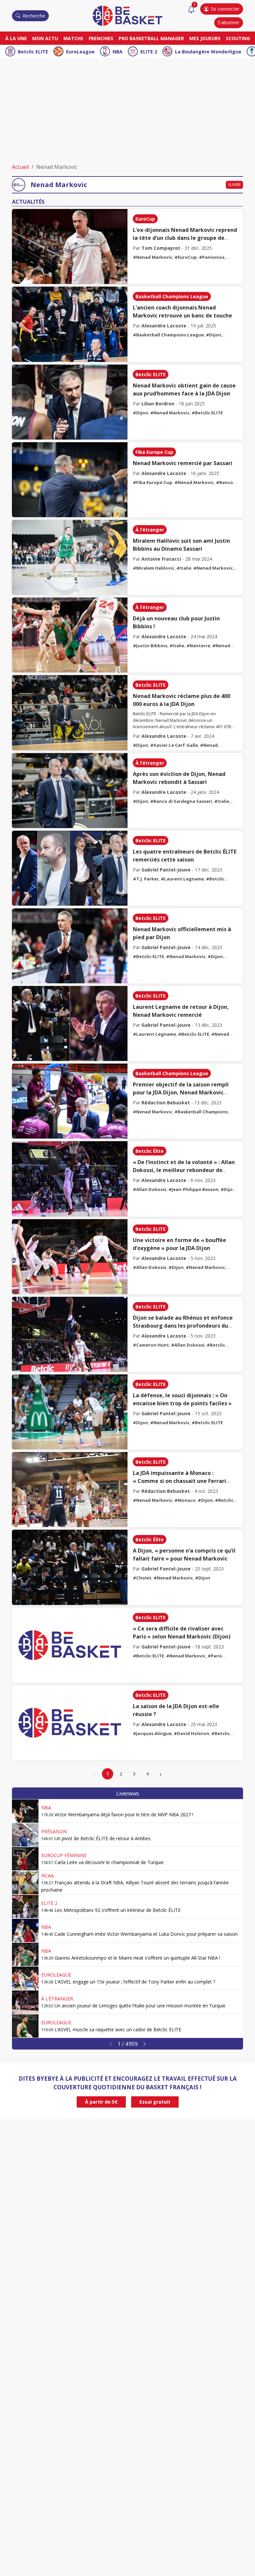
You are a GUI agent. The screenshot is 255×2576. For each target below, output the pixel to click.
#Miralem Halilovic (154, 568)
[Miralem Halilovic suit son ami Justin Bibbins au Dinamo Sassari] (70, 557)
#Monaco (185, 1500)
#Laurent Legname (182, 879)
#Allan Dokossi (150, 1189)
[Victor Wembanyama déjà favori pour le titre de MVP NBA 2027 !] (25, 1811)
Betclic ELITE (33, 52)
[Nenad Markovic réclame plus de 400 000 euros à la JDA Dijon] (70, 713)
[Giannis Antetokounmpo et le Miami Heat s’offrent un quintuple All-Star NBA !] (25, 1954)
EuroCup (145, 219)
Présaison (54, 1831)
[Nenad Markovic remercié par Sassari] (70, 480)
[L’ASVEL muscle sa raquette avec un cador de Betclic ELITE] (25, 2026)
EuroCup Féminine (64, 1855)
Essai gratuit (155, 2102)
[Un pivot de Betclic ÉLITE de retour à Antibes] (25, 1835)
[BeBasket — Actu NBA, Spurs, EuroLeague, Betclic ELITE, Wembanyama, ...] (127, 15)
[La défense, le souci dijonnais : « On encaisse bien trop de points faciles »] (70, 1412)
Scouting (238, 38)
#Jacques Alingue (152, 1733)
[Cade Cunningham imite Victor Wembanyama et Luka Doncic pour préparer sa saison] (25, 1930)
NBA (118, 52)
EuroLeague (80, 52)
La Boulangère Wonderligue (208, 52)
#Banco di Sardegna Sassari (181, 801)
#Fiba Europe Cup (153, 482)
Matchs (73, 38)
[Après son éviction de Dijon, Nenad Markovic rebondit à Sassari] (70, 791)
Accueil (20, 167)
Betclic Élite (150, 1151)
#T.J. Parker (146, 879)
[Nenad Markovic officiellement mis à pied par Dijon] (70, 946)
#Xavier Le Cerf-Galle (174, 745)
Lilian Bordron (158, 404)
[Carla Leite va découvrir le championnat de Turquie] (25, 1859)
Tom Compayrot (161, 248)
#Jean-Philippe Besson (193, 1189)
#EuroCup (186, 257)
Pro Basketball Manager (151, 38)
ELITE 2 (149, 52)
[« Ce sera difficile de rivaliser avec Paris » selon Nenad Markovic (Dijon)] (70, 1645)
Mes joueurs (205, 38)
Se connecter (225, 9)
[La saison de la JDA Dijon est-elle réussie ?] (70, 1723)
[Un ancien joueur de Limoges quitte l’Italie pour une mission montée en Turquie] (25, 2002)
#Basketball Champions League (168, 335)
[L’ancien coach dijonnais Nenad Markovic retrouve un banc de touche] (70, 324)
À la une (16, 38)
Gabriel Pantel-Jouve (166, 870)
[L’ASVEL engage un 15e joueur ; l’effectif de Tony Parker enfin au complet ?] (25, 1978)
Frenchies (101, 38)
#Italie (184, 568)
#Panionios (212, 257)
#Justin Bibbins (150, 646)
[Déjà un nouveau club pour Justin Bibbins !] (70, 635)
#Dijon (213, 335)
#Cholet (142, 1578)
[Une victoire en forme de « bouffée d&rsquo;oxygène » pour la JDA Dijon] (70, 1257)
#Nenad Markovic (153, 257)
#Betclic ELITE (207, 413)
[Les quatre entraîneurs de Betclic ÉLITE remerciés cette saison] (70, 868)
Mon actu (45, 38)
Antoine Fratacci (161, 559)
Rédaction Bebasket (166, 1103)
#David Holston (191, 1733)
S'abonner (228, 22)
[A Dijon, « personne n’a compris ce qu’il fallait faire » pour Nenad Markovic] (70, 1567)
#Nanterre (198, 646)
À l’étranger (150, 530)
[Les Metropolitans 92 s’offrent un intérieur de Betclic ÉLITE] (25, 1907)
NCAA (47, 1876)
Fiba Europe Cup (154, 452)
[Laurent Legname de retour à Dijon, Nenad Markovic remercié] (70, 1023)
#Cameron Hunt (151, 1345)
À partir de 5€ (101, 2102)
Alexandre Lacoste (164, 326)
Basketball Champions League (172, 296)
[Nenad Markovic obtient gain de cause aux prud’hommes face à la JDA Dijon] (70, 402)
